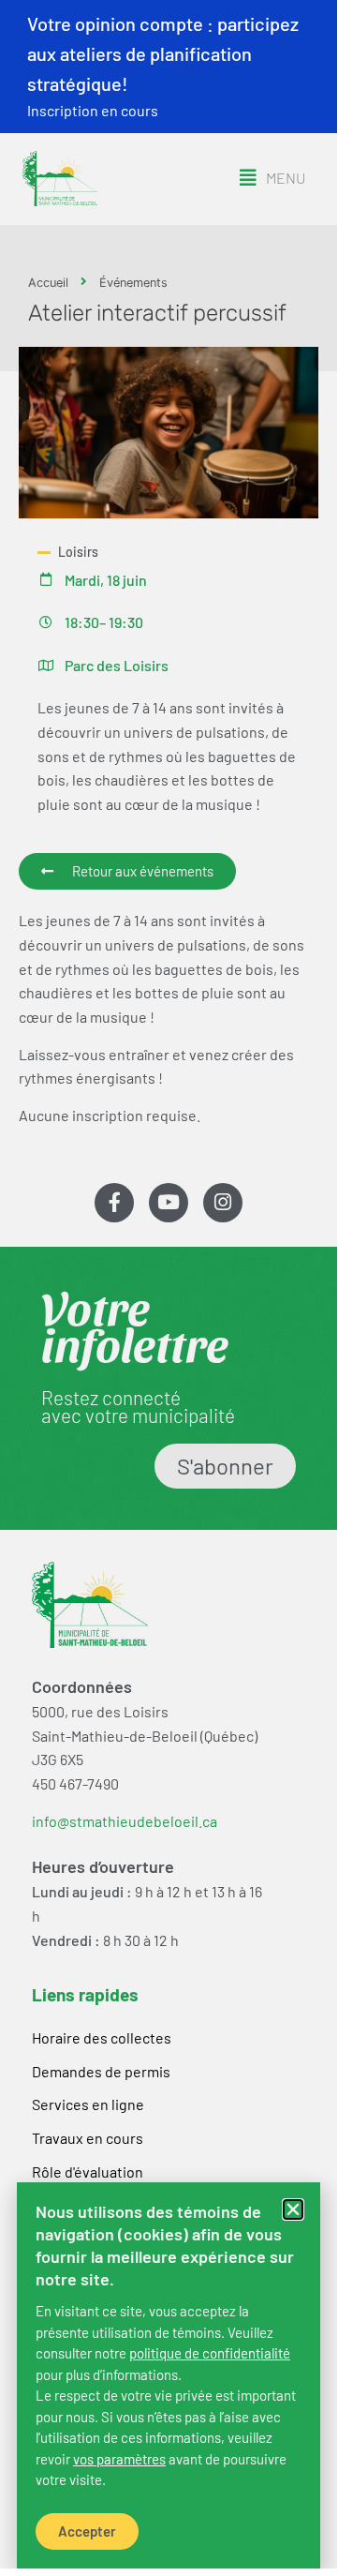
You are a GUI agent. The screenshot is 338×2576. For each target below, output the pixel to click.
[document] (169, 1284)
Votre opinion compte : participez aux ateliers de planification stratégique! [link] (163, 53)
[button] (293, 2209)
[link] (210, 2353)
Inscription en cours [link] (93, 110)
